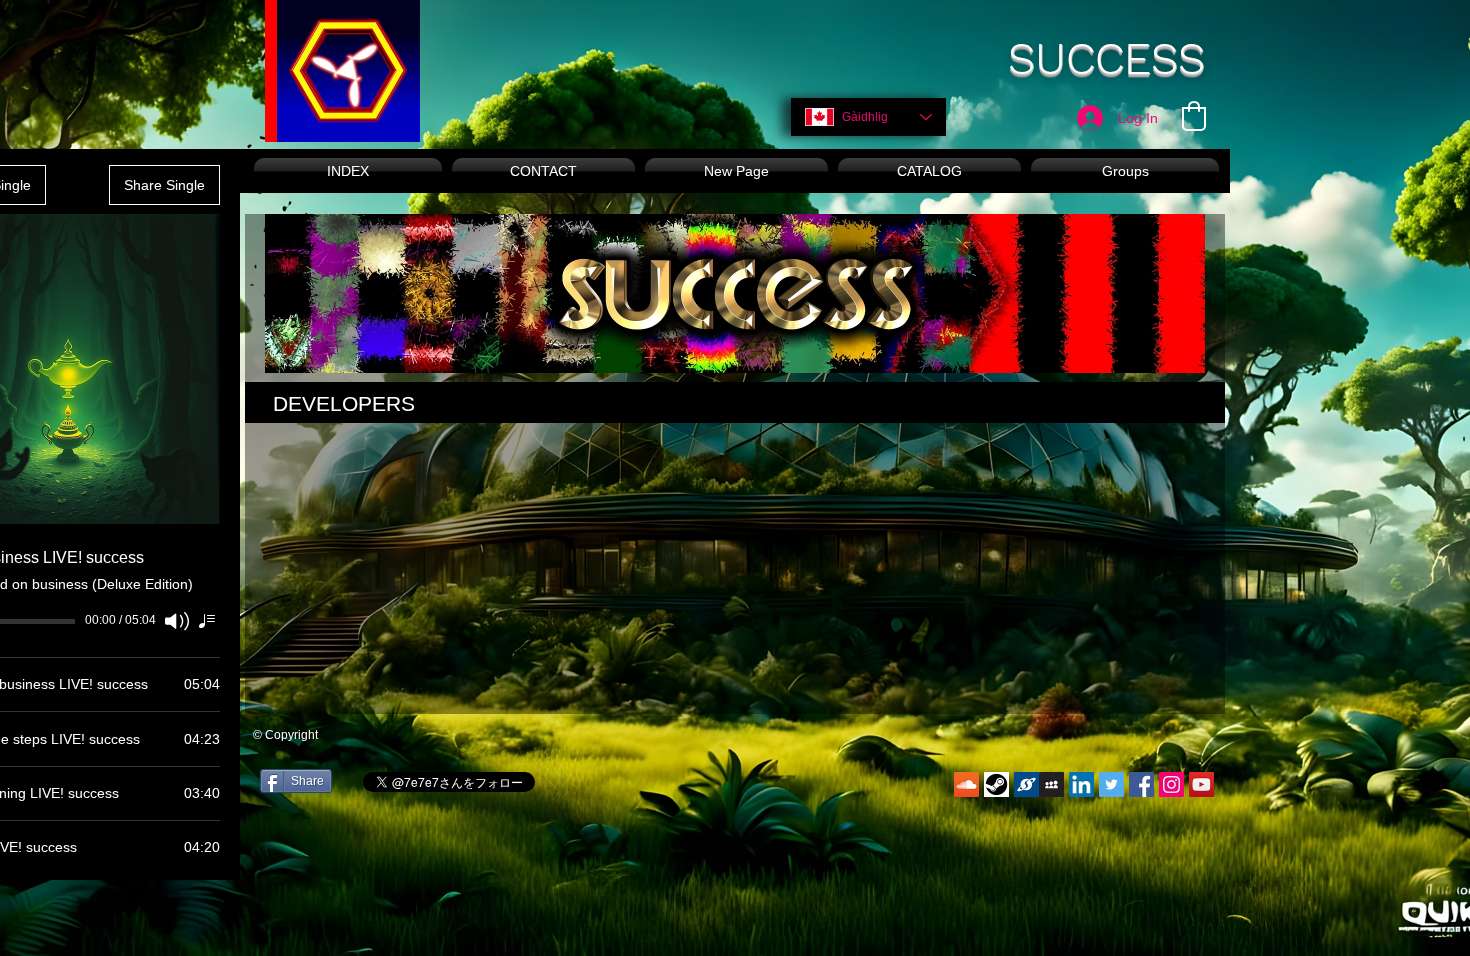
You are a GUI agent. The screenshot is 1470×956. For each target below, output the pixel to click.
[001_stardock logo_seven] (1026, 784)
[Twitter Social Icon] (1111, 784)
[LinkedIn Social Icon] (1081, 784)
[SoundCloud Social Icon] (966, 784)
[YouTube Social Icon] (1201, 784)
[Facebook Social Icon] (1141, 784)
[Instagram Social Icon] (1171, 784)
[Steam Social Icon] (996, 784)
